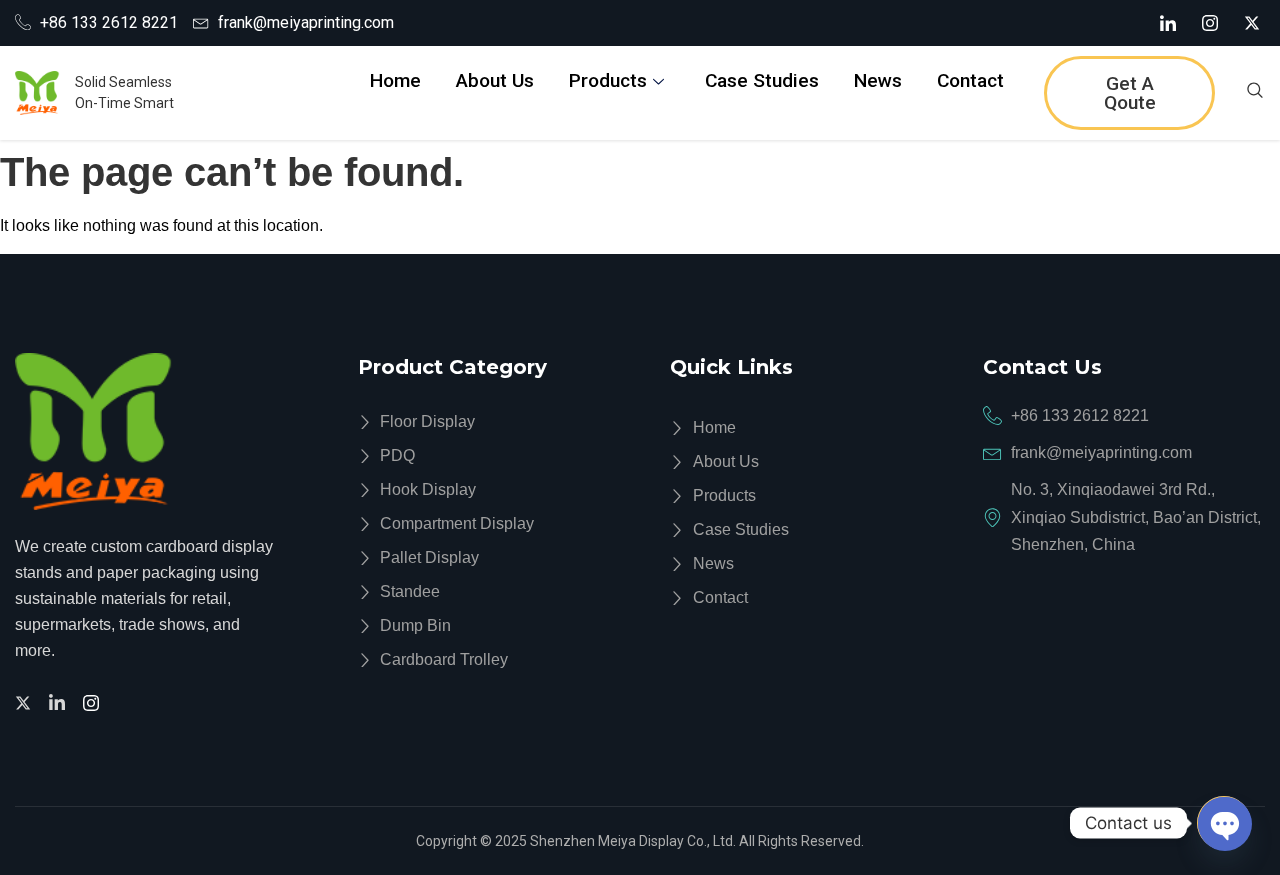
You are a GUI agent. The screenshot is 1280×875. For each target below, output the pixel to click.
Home (395, 80)
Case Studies (762, 80)
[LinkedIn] (1168, 23)
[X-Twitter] (1252, 23)
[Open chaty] (1224, 823)
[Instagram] (1210, 23)
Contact (970, 80)
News (878, 80)
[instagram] (94, 701)
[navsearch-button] (1255, 93)
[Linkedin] (60, 701)
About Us (495, 80)
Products (608, 80)
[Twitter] (26, 701)
